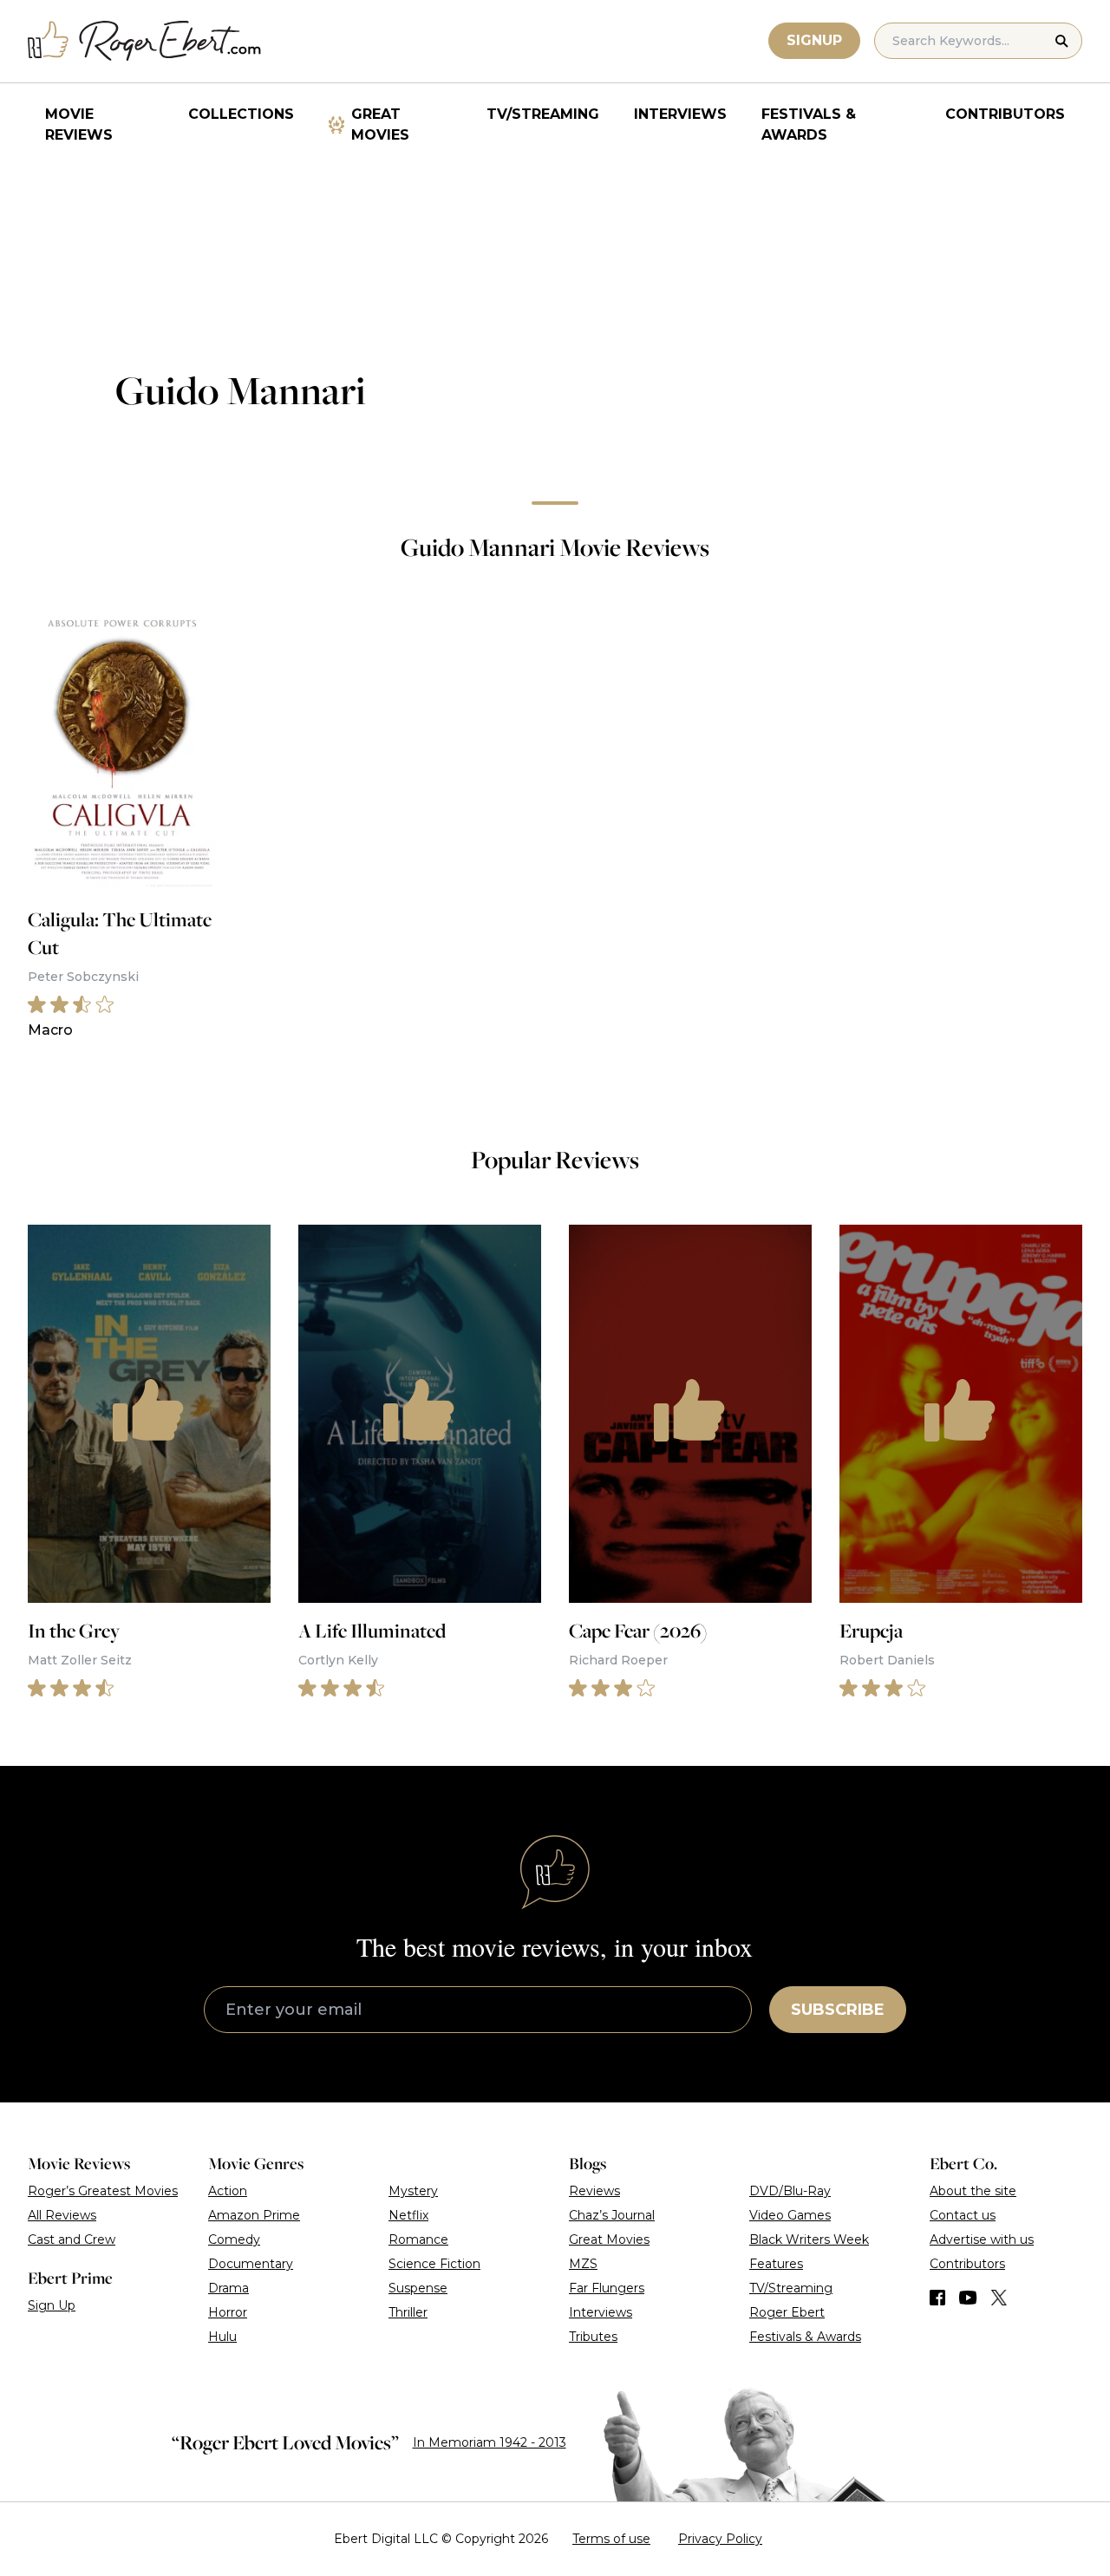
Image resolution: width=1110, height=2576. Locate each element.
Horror (228, 2312)
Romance (418, 2239)
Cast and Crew (72, 2239)
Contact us (963, 2215)
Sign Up (52, 2305)
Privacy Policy (720, 2539)
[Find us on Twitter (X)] (999, 2298)
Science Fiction (434, 2264)
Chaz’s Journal (612, 2215)
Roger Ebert (787, 2312)
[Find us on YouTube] (968, 2298)
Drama (229, 2288)
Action (228, 2191)
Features (776, 2264)
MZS (583, 2264)
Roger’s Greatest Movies (103, 2191)
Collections (241, 114)
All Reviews (62, 2215)
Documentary (251, 2264)
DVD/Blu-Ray (790, 2191)
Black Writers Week (809, 2239)
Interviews (680, 114)
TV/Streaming (543, 114)
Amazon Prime (254, 2215)
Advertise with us (982, 2239)
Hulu (222, 2337)
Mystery (413, 2191)
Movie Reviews (79, 124)
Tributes (593, 2337)
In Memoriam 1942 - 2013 (490, 2442)
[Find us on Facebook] (937, 2298)
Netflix (408, 2215)
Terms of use (611, 2539)
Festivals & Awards (809, 124)
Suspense (418, 2288)
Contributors (1005, 114)
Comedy (234, 2239)
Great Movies (380, 124)
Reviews (594, 2191)
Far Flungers (607, 2288)
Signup (814, 40)
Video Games (790, 2215)
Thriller (408, 2312)
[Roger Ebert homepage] (145, 41)
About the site (973, 2191)
